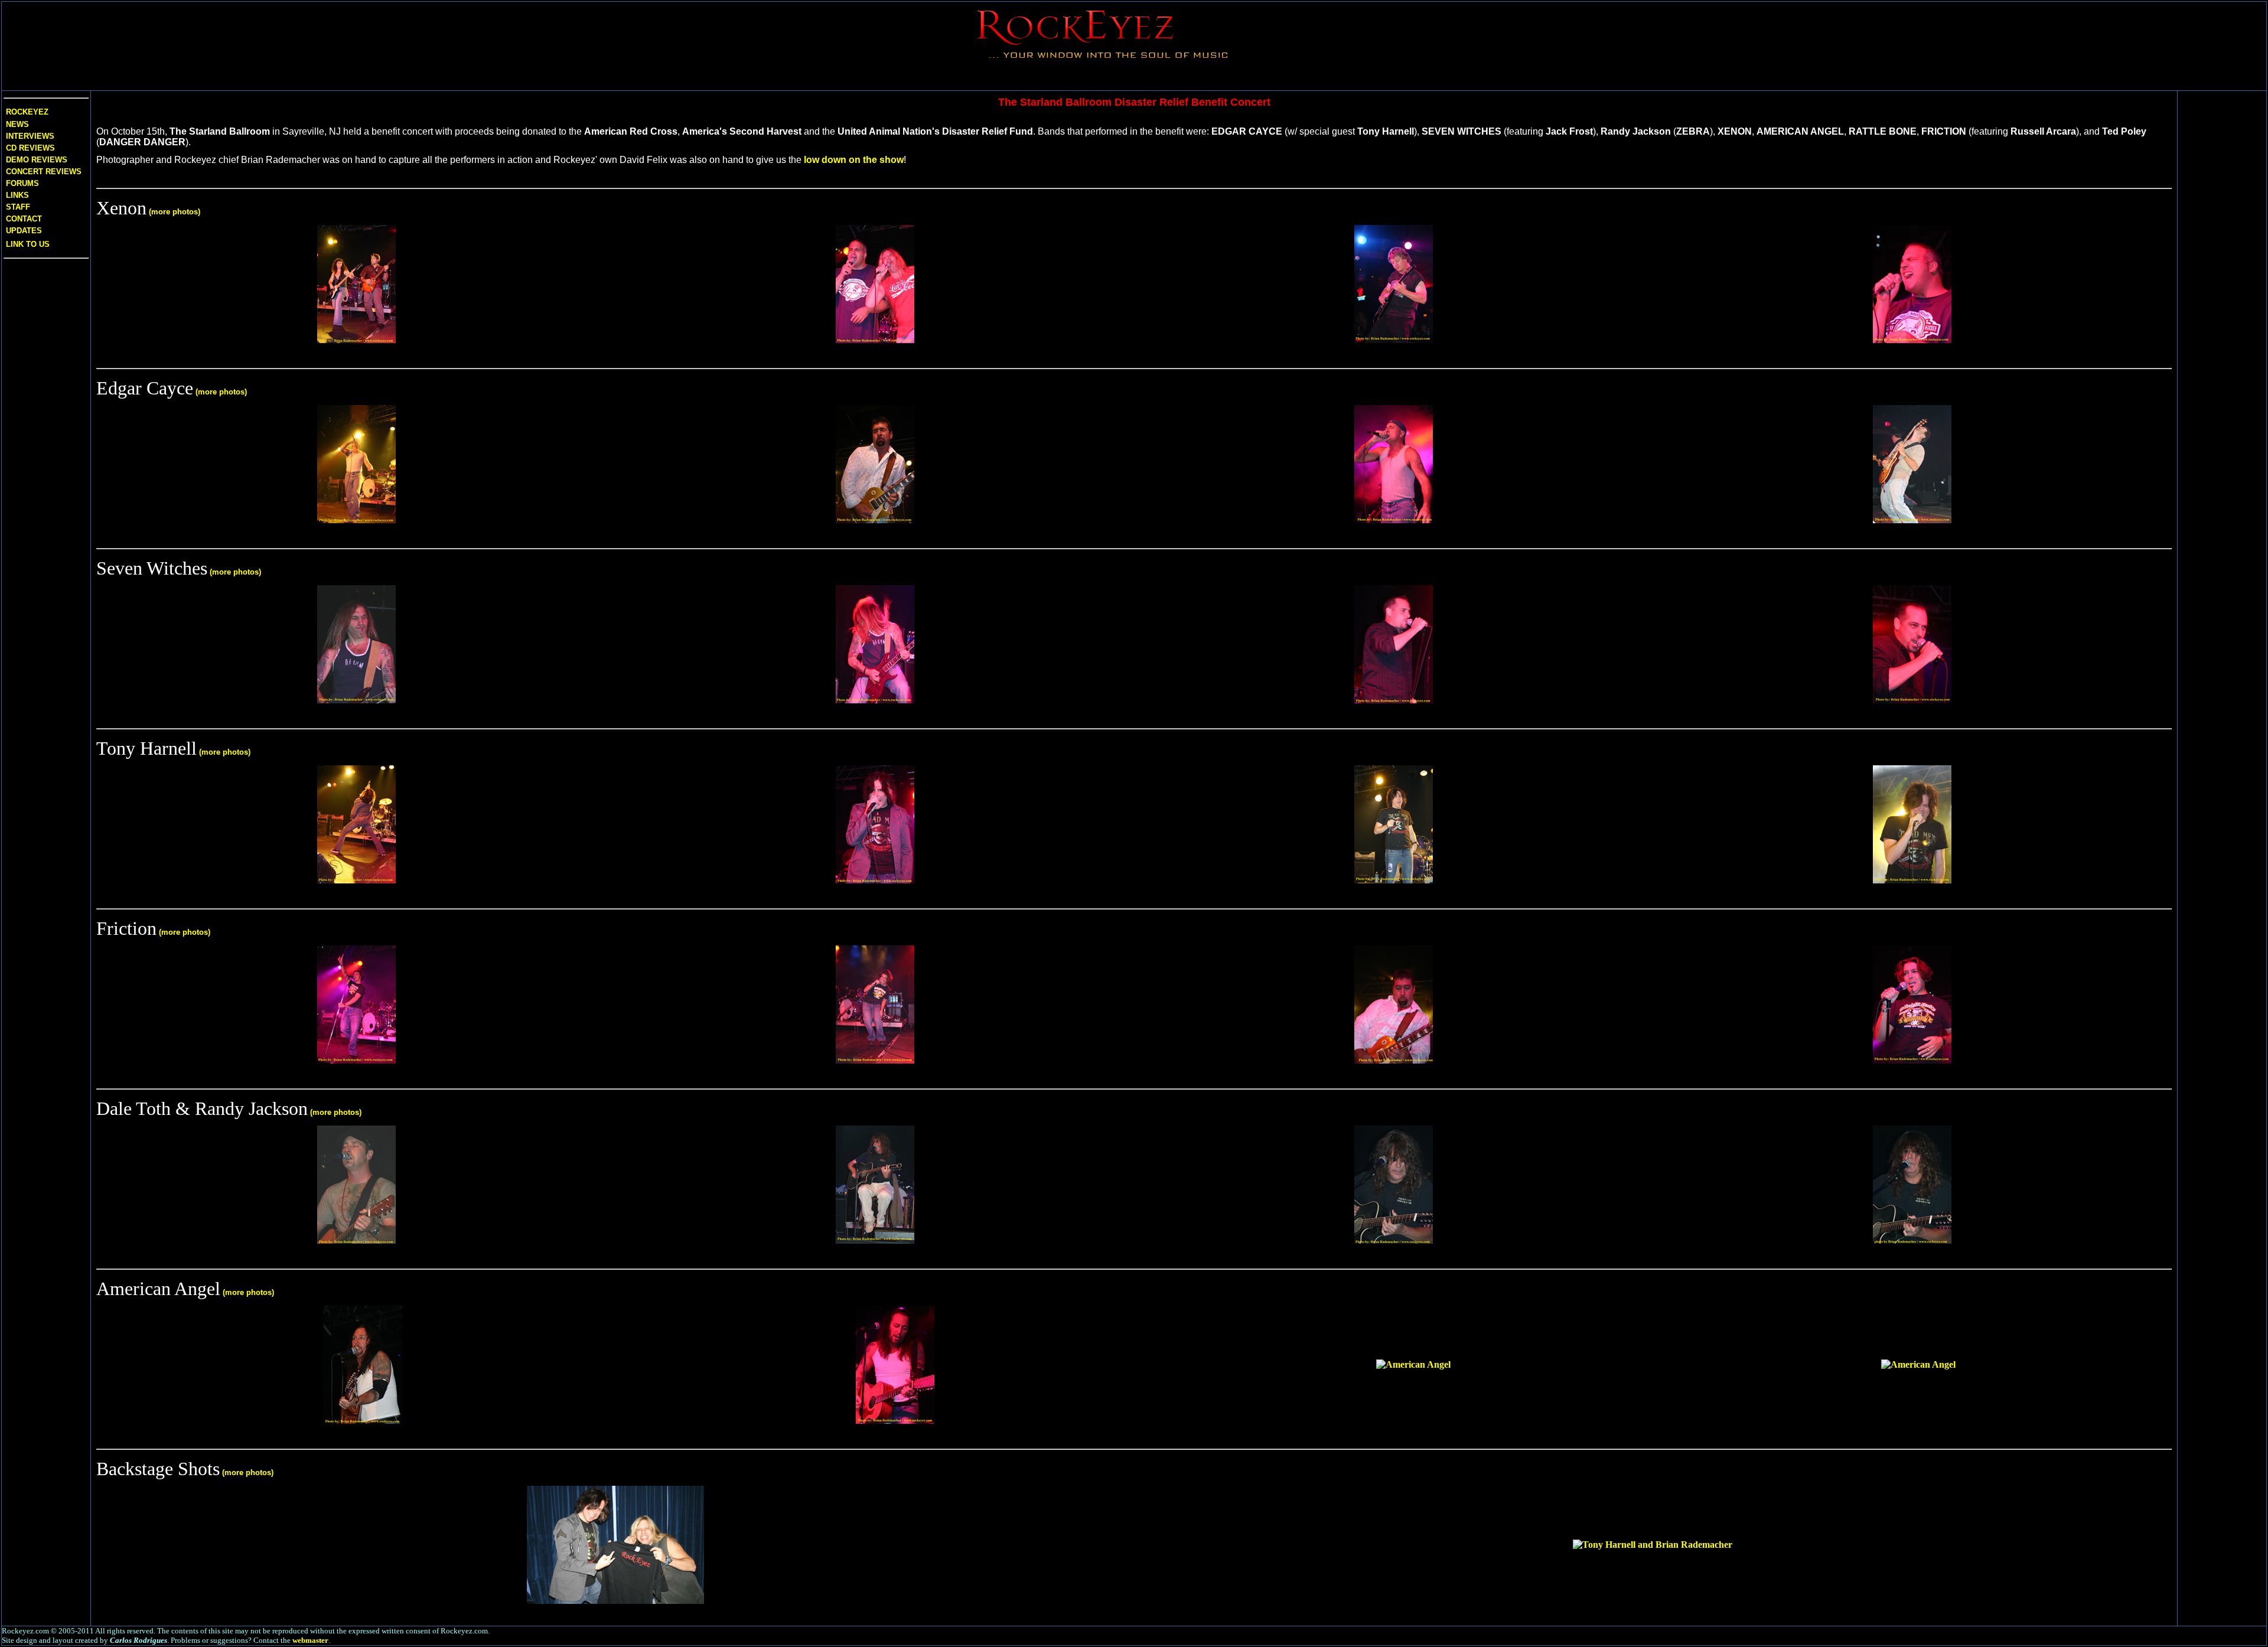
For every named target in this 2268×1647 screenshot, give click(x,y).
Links (17, 195)
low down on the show (854, 160)
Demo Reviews (35, 160)
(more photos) (175, 212)
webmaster (310, 1640)
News (16, 124)
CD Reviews (29, 148)
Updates (23, 231)
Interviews (29, 136)
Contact (24, 219)
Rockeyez (27, 112)
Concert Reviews (44, 172)
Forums (22, 183)
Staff (18, 207)
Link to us (27, 244)
